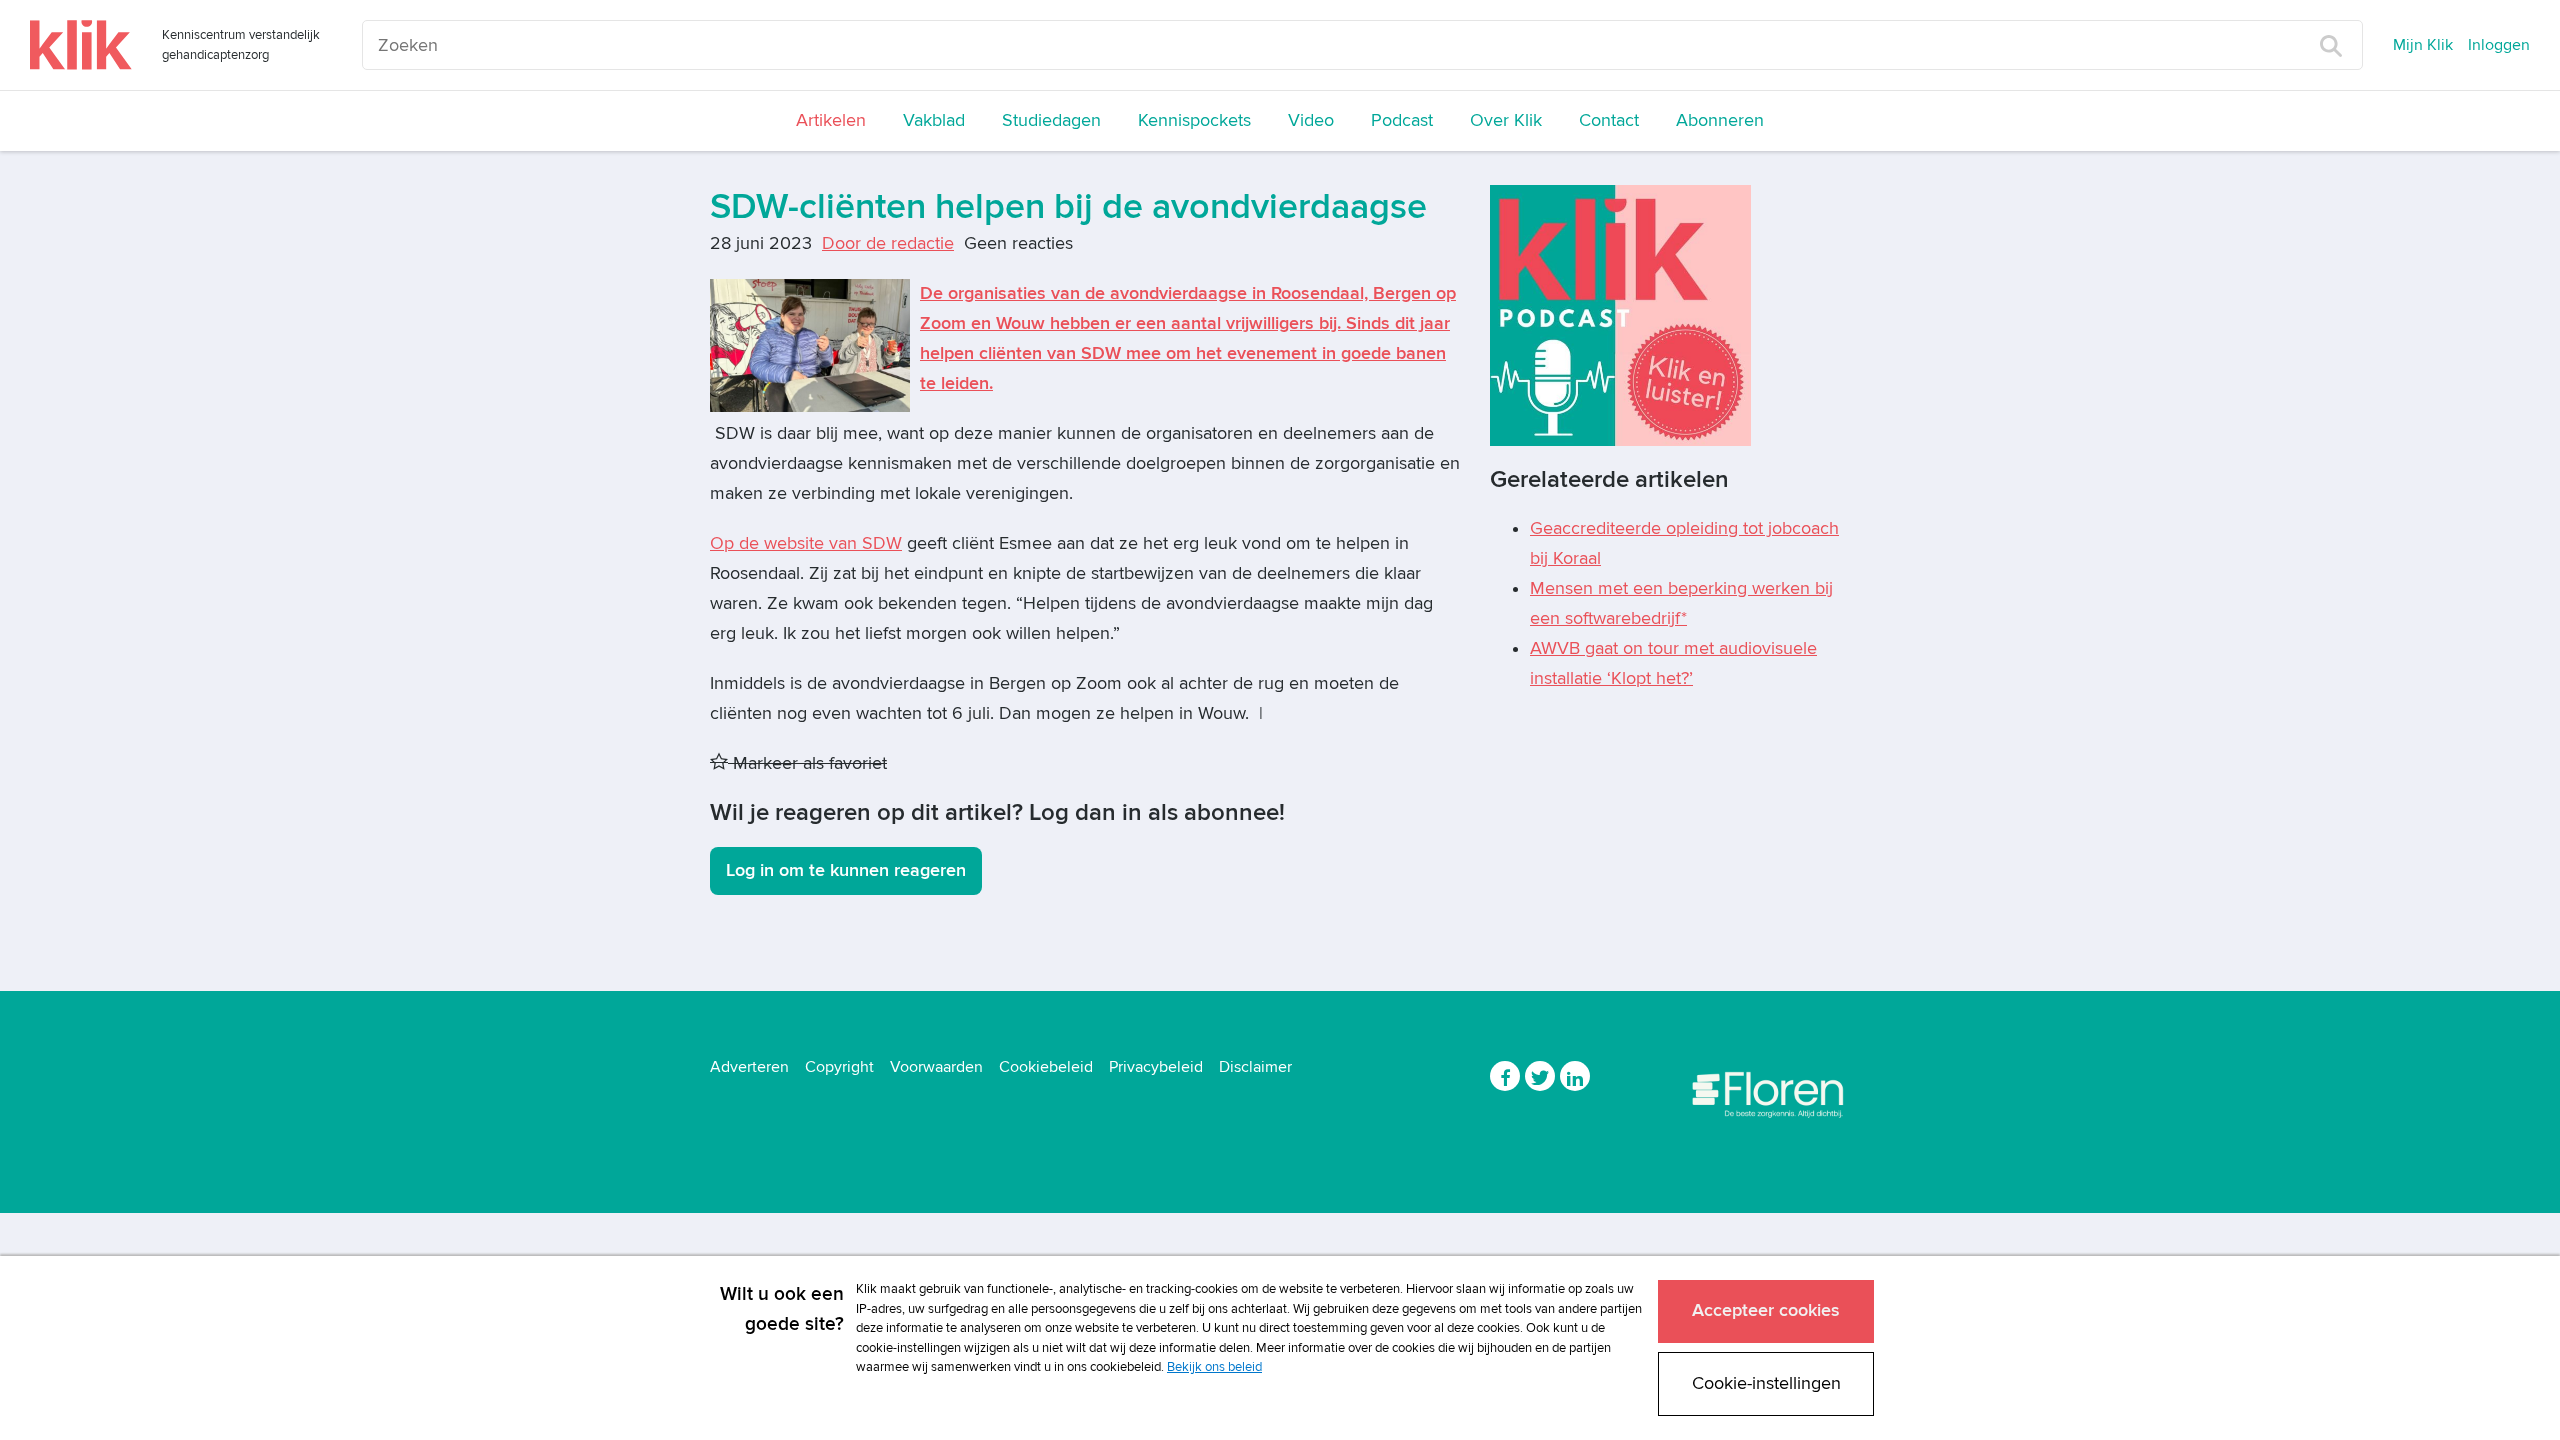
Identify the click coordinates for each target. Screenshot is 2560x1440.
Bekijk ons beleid (1214, 1367)
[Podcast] (1620, 314)
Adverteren (749, 1067)
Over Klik (1506, 120)
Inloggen (2499, 45)
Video (1311, 120)
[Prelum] (1770, 1090)
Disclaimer (1255, 1067)
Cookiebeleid (1046, 1067)
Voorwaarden (936, 1067)
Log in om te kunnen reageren (846, 870)
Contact (1609, 120)
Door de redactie (888, 243)
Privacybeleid (1156, 1067)
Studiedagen (1051, 120)
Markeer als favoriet (807, 763)
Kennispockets (1194, 120)
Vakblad (934, 120)
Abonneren (1720, 120)
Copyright (839, 1067)
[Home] (81, 45)
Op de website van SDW (806, 543)
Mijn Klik (2423, 45)
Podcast (1402, 120)
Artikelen (831, 120)
